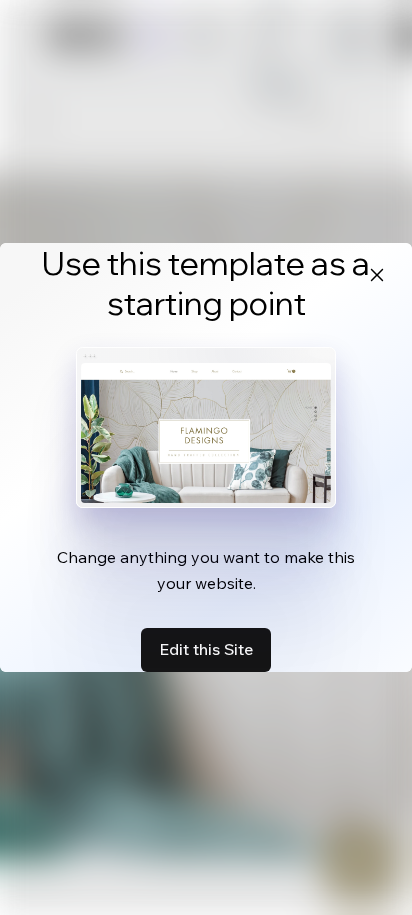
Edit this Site (206, 649)
